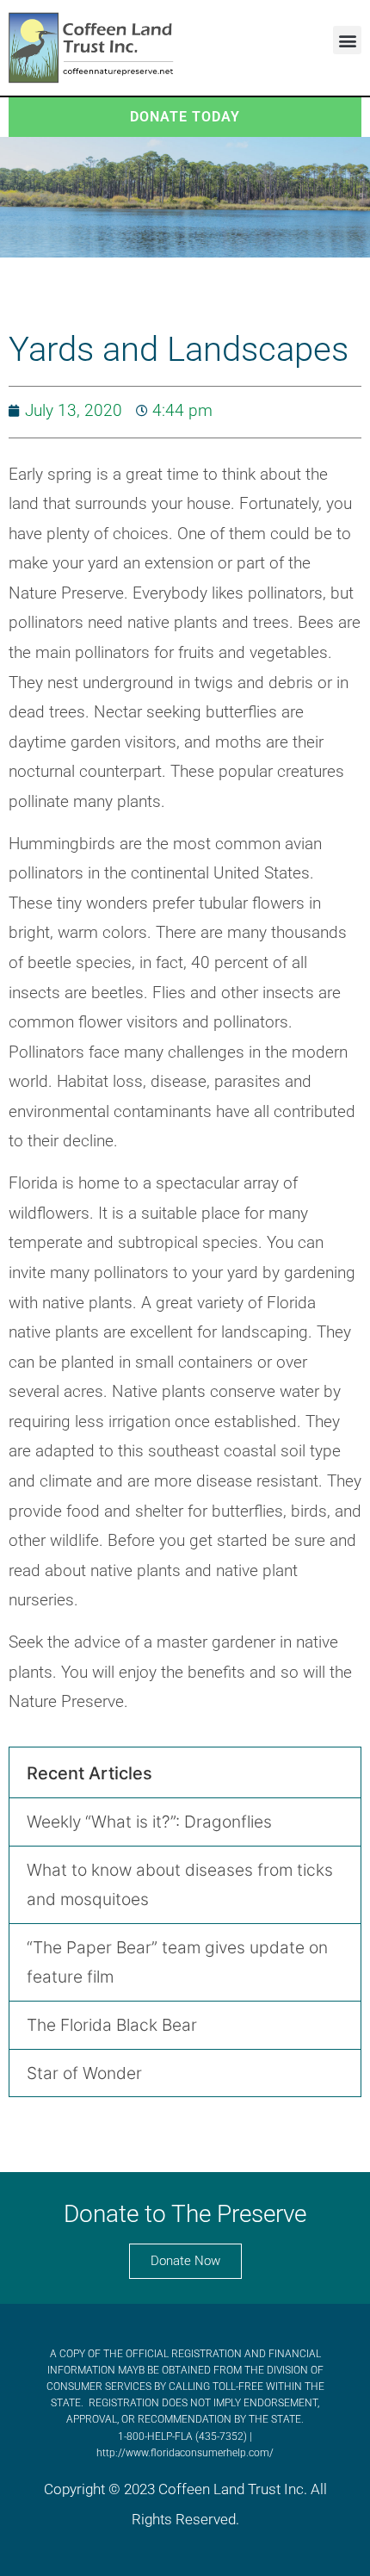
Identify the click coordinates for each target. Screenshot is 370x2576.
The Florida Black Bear (112, 2025)
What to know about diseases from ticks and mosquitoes (180, 1885)
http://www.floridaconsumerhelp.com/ (185, 2453)
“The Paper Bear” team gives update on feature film (177, 1962)
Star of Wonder (84, 2073)
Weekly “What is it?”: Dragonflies (149, 1822)
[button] (347, 40)
